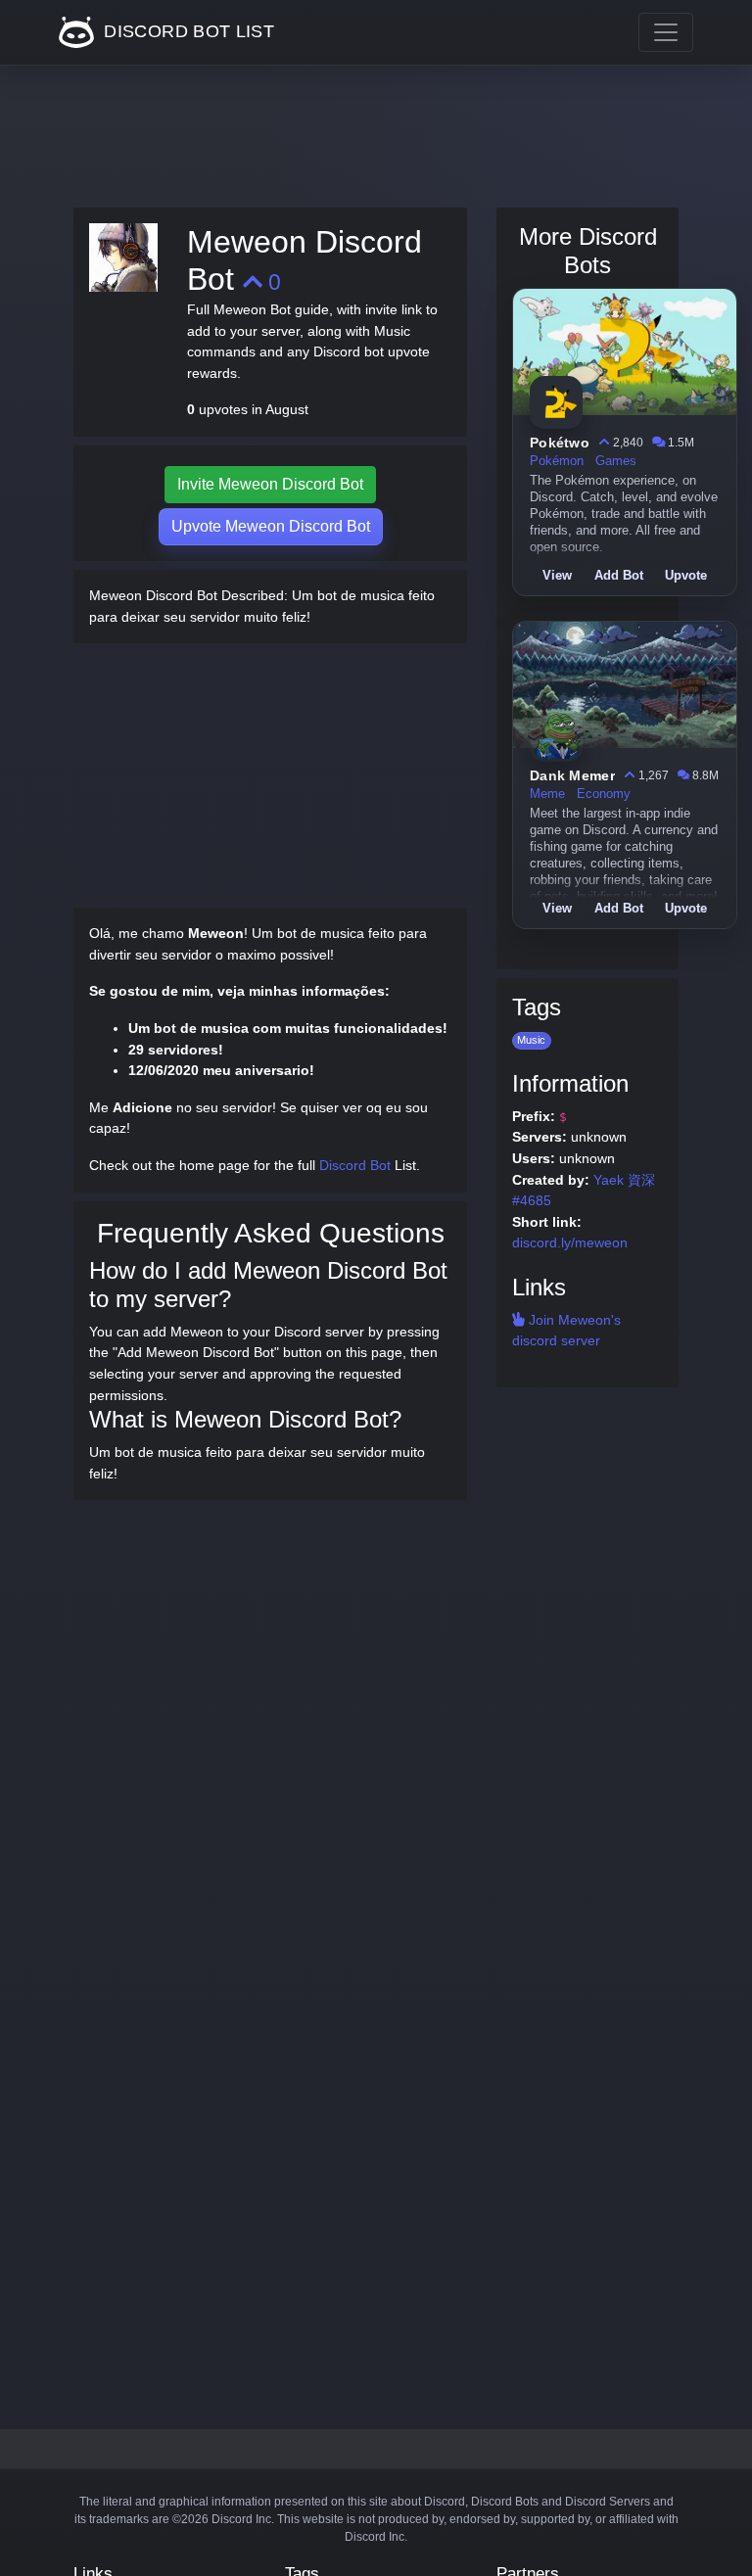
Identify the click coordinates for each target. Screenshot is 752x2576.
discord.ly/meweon (570, 1242)
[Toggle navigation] (666, 32)
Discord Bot (355, 1165)
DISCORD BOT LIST (187, 31)
